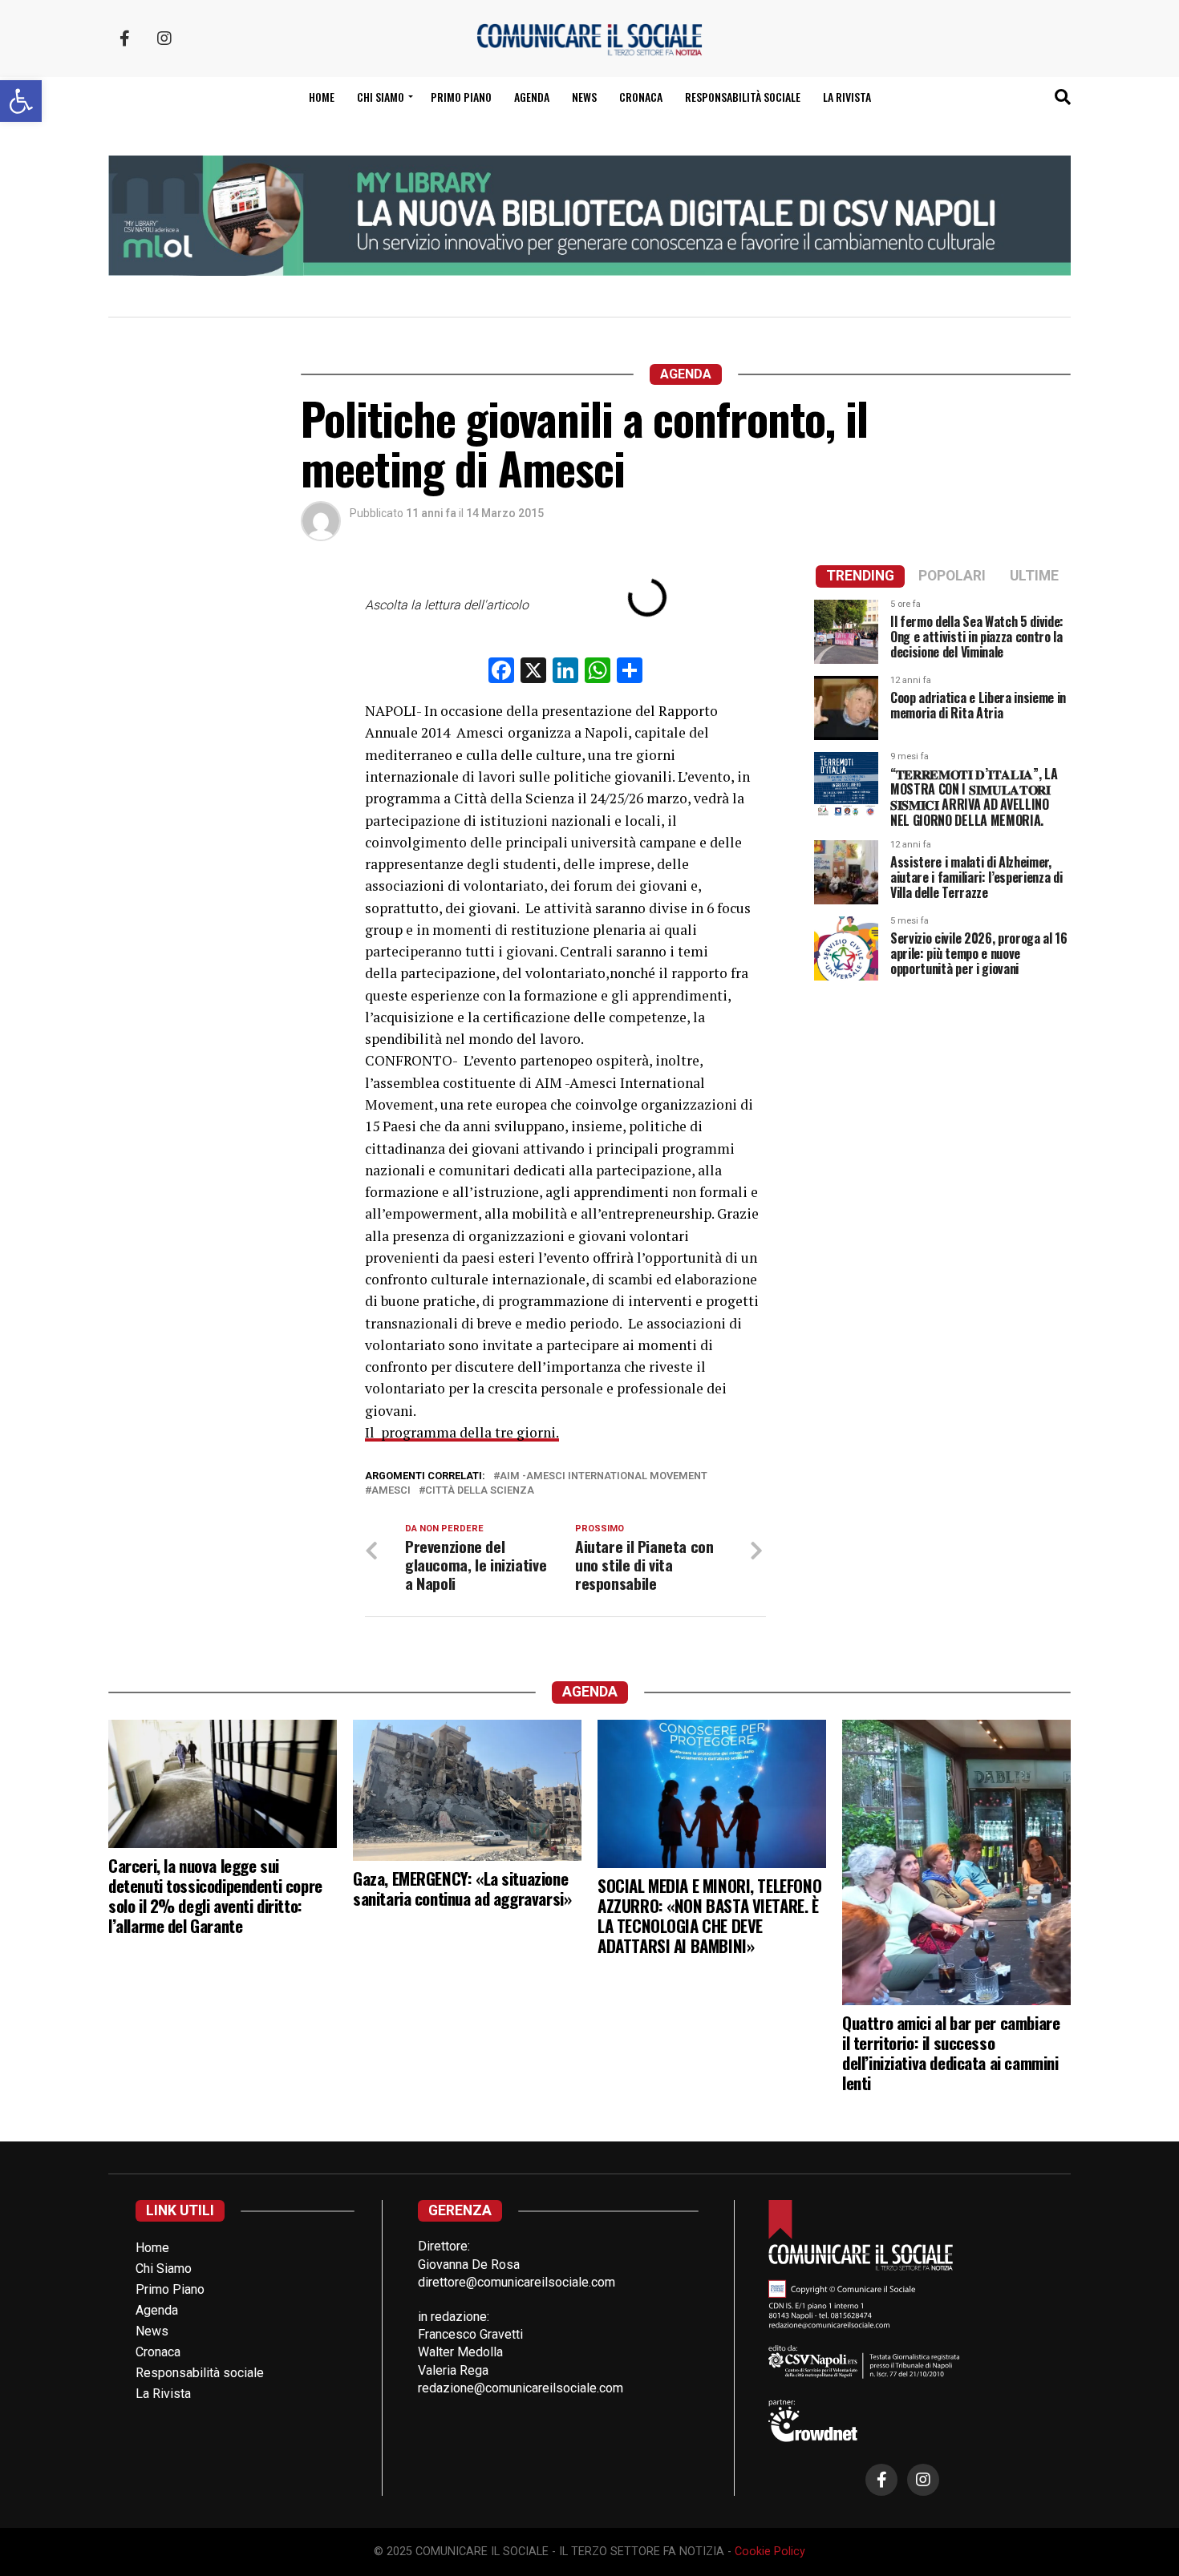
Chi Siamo (164, 2269)
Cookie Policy (770, 2552)
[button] (21, 101)
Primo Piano (461, 97)
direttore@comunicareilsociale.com (517, 2282)
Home (322, 97)
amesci (391, 1491)
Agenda (532, 97)
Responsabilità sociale (743, 97)
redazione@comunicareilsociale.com (521, 2388)
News (584, 97)
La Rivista (847, 97)
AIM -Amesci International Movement (604, 1476)
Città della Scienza (480, 1491)
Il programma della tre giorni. (462, 1432)
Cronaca (641, 97)
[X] (533, 672)
